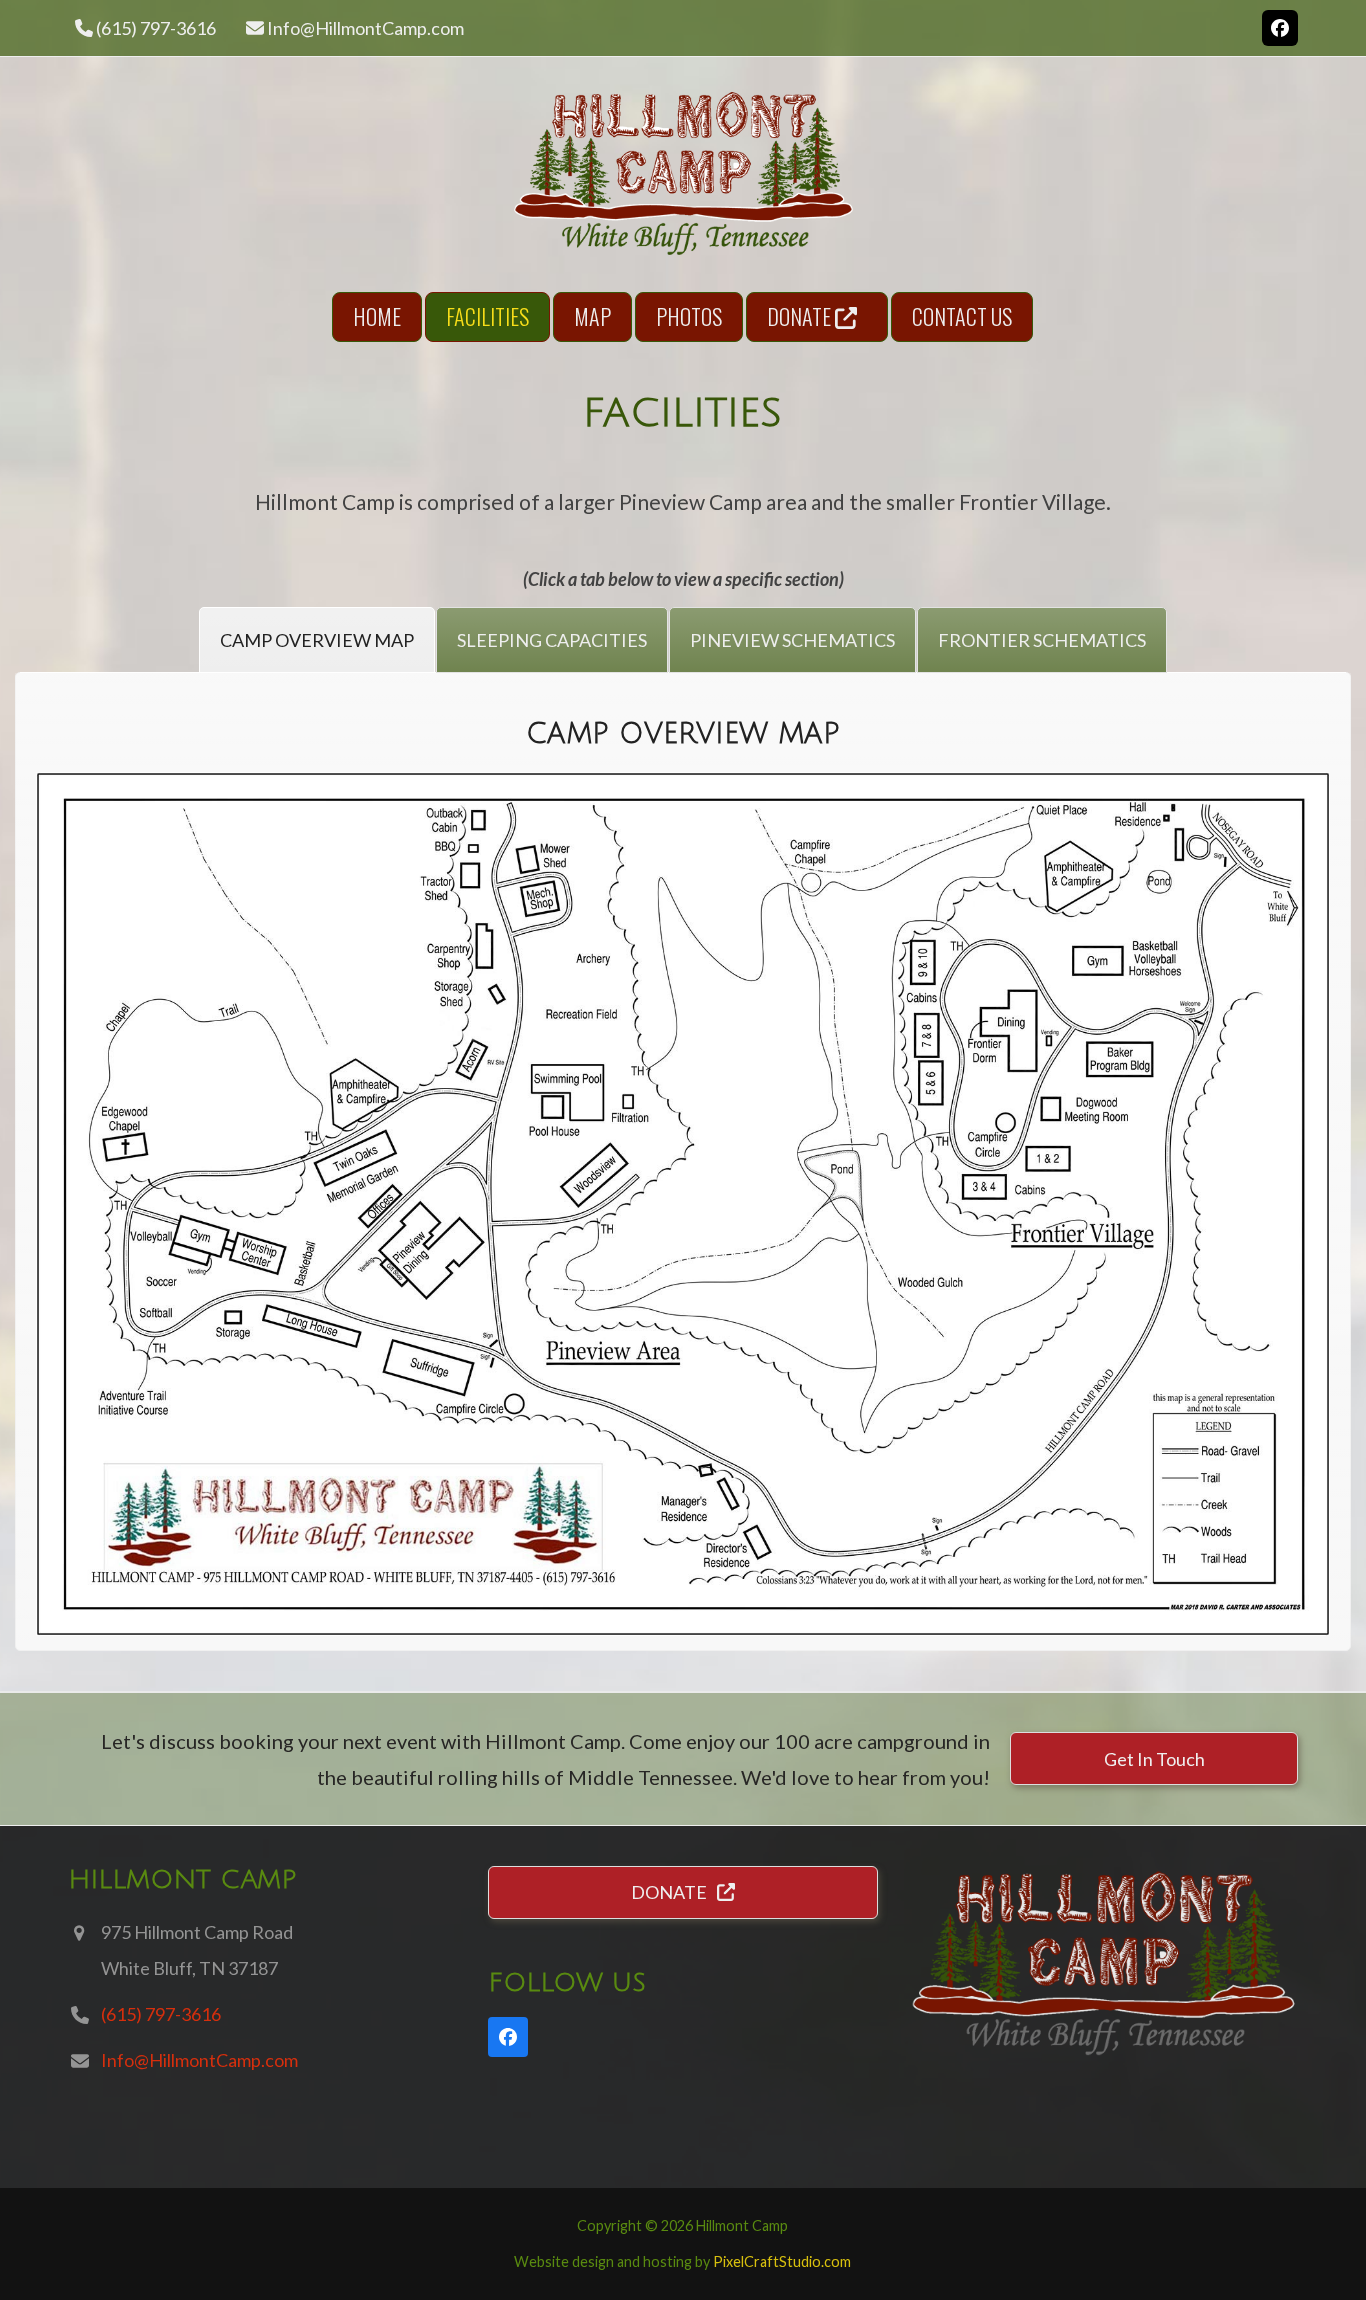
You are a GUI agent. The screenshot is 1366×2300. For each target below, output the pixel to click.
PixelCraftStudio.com (782, 2261)
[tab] (317, 640)
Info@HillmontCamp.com (365, 28)
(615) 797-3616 (161, 2014)
